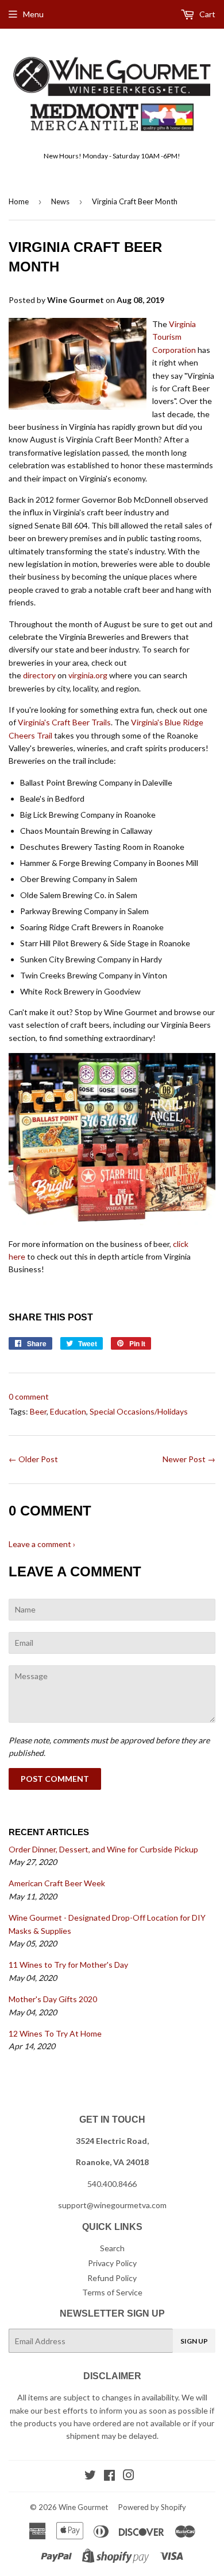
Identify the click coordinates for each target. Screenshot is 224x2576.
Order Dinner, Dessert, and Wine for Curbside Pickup (103, 1849)
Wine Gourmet (83, 2507)
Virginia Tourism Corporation (174, 337)
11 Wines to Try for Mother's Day (68, 1965)
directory (39, 675)
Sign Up (194, 2341)
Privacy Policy (112, 2263)
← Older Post (33, 1459)
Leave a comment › (42, 1544)
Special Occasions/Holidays (139, 1411)
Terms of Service (112, 2292)
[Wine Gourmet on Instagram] (129, 2476)
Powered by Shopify (152, 2507)
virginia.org (88, 675)
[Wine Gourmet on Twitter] (90, 2476)
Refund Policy (112, 2278)
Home (19, 201)
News (60, 201)
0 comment (29, 1396)
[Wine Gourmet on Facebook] (109, 2476)
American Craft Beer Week (57, 1883)
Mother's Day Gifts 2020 (53, 1999)
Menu (33, 14)
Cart (206, 14)
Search (112, 2248)
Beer (38, 1411)
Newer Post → (189, 1459)
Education (68, 1411)
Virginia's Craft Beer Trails (64, 722)
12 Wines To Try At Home (55, 2033)
